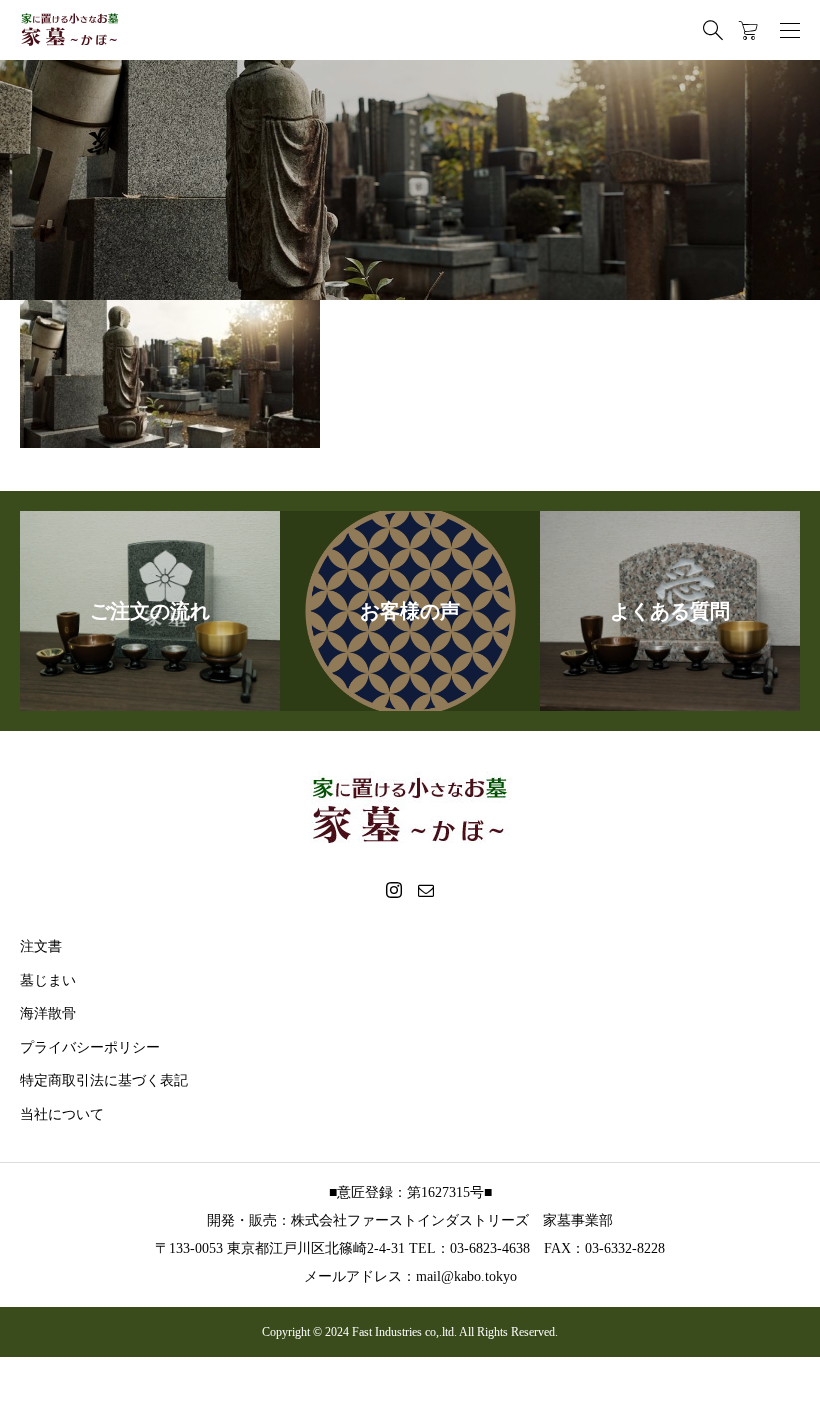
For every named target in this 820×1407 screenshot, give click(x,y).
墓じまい (48, 980)
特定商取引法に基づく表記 (104, 1080)
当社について (62, 1114)
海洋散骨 (48, 1013)
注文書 (41, 946)
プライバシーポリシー (90, 1047)
